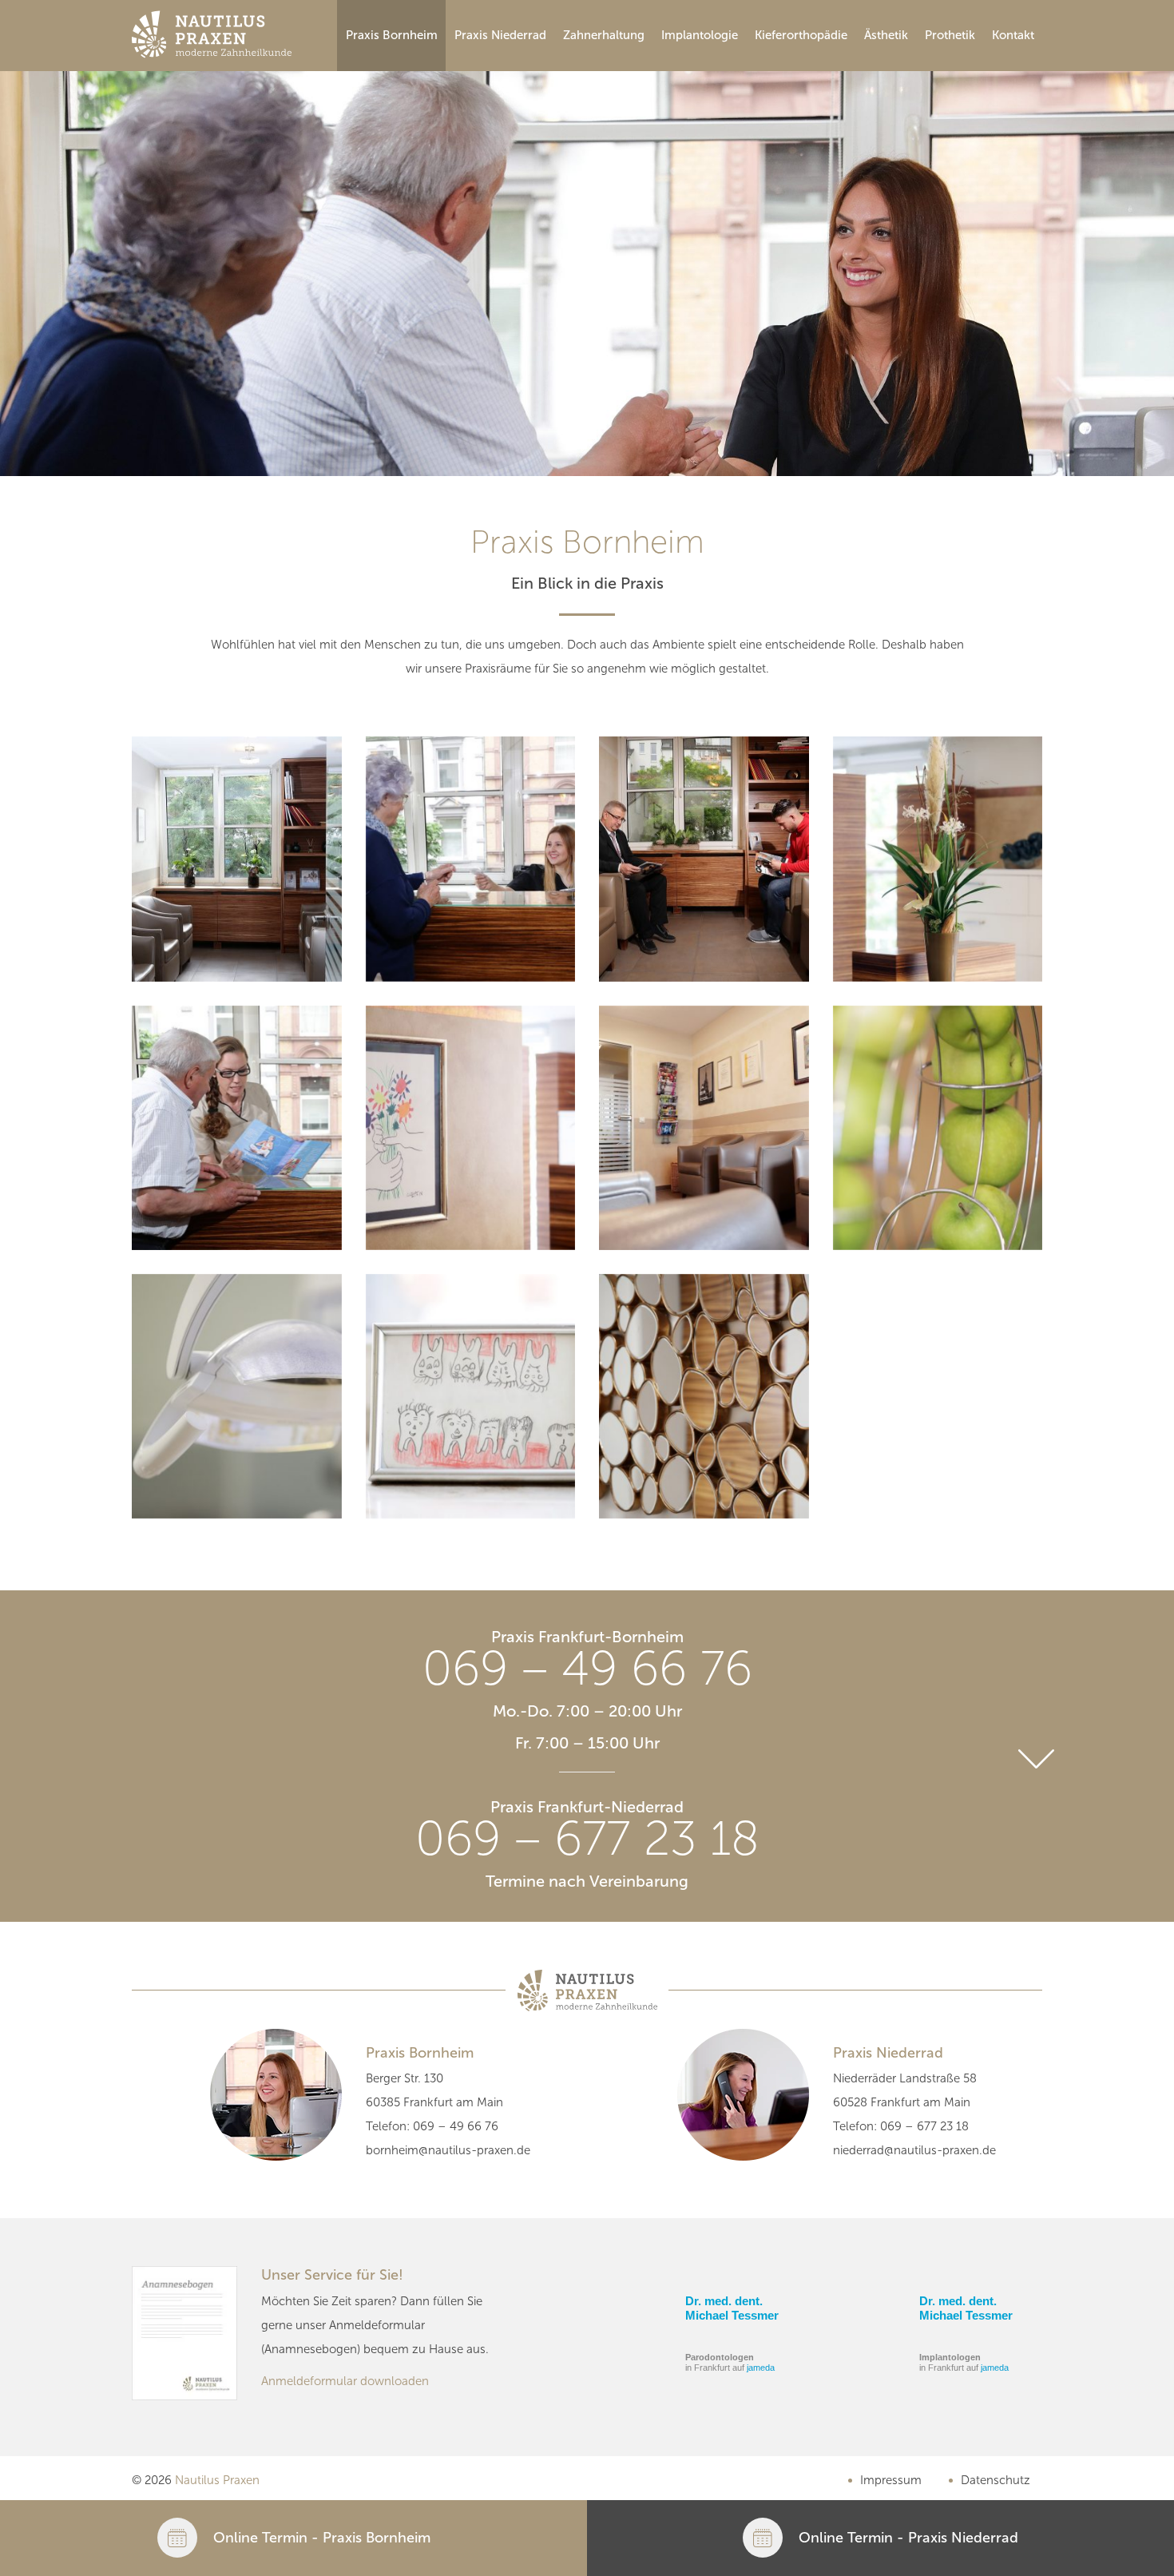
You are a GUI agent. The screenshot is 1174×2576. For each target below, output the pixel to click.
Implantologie (700, 35)
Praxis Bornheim (392, 35)
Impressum (891, 2480)
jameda (761, 2368)
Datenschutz (996, 2480)
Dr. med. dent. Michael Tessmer (732, 2308)
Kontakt (1013, 35)
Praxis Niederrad (500, 35)
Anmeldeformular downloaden (345, 2381)
